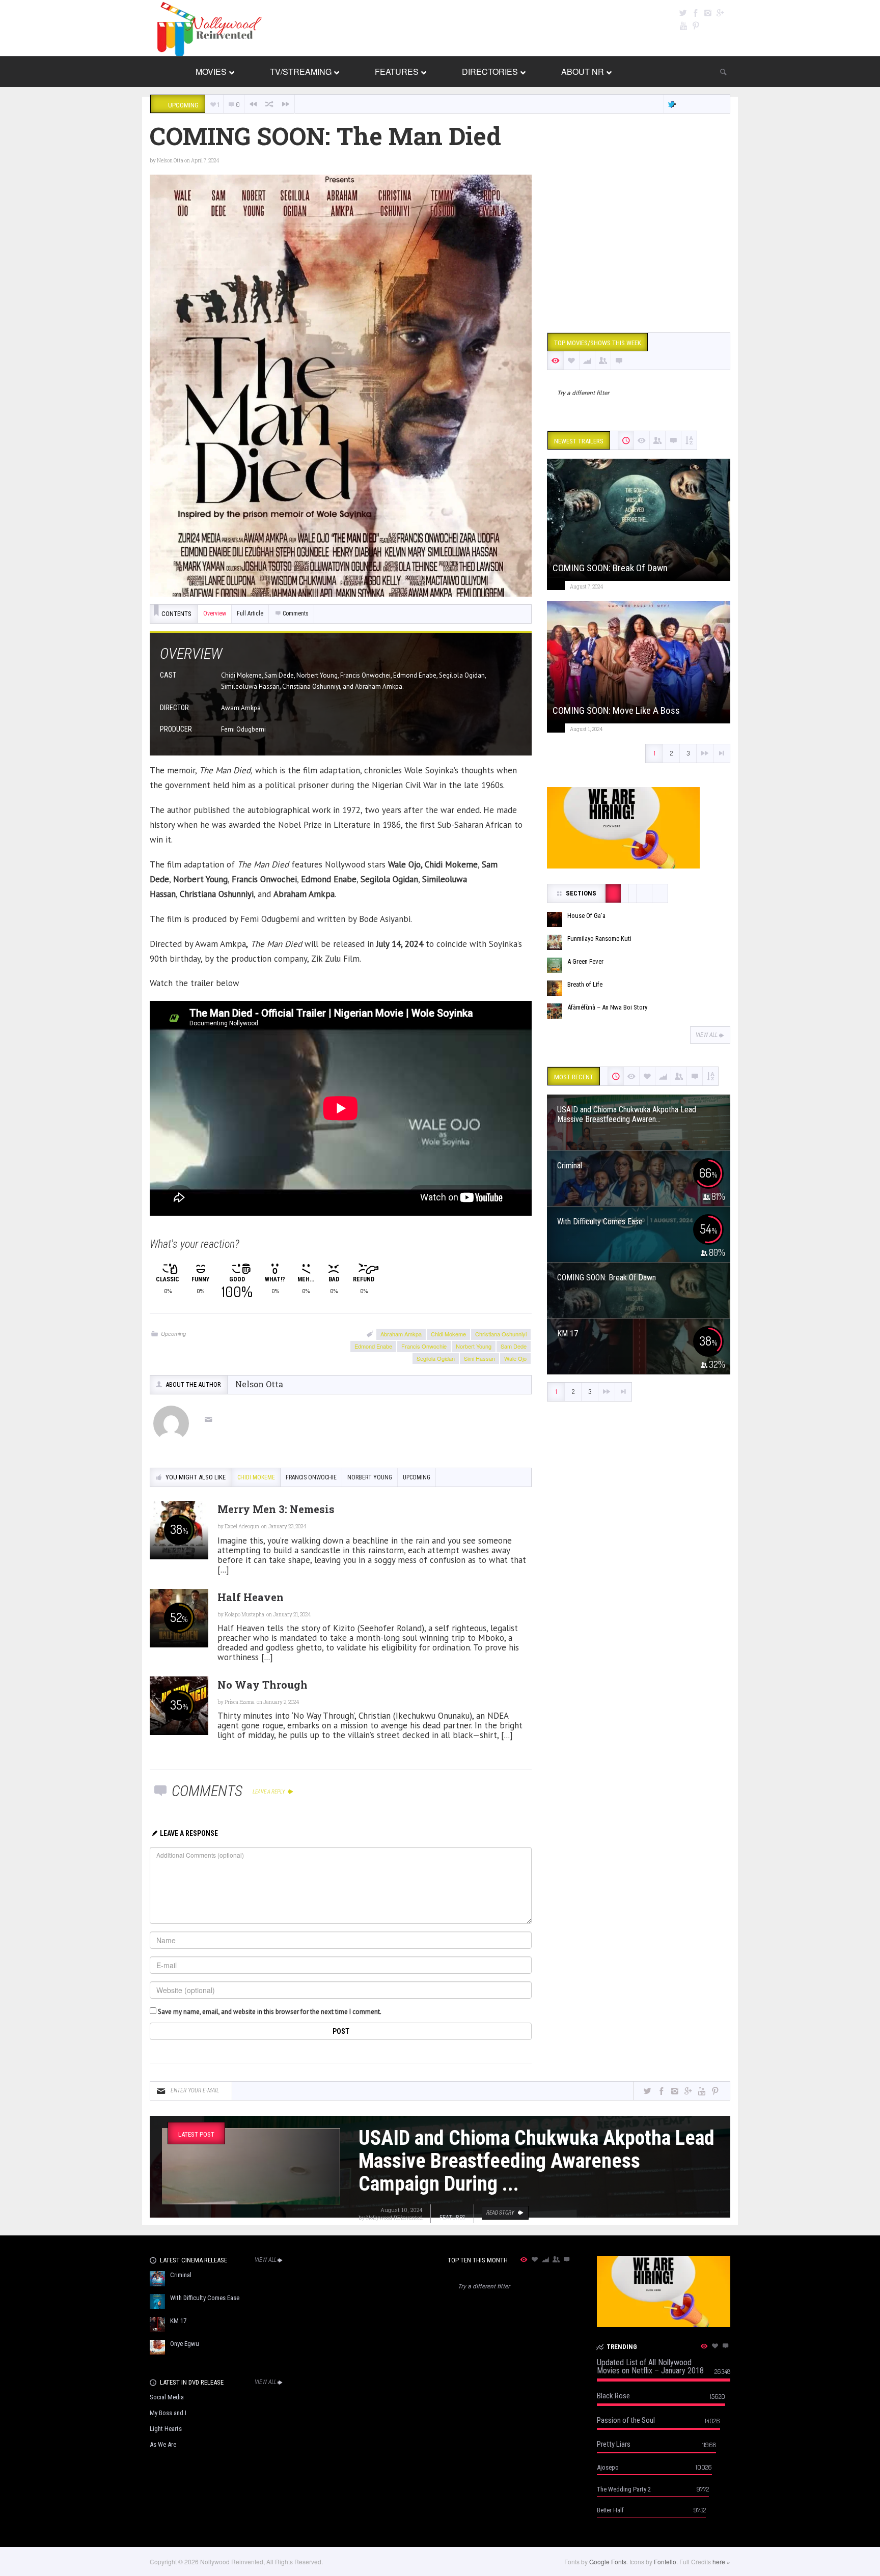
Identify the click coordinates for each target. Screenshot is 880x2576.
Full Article (250, 613)
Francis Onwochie (424, 1346)
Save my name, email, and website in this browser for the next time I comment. (270, 2012)
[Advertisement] (639, 246)
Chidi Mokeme (448, 1334)
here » (721, 2561)
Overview (215, 613)
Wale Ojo (515, 1358)
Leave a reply (269, 1792)
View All (707, 1035)
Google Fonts (608, 2561)
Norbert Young (474, 1346)
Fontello (665, 2561)
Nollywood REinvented (394, 2217)
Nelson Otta (170, 161)
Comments (296, 613)
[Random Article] (269, 104)
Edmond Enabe (373, 1346)
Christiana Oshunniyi (501, 1334)
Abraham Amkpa (401, 1334)
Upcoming (173, 1334)
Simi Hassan (479, 1358)
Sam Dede (514, 1346)
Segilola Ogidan (436, 1358)
